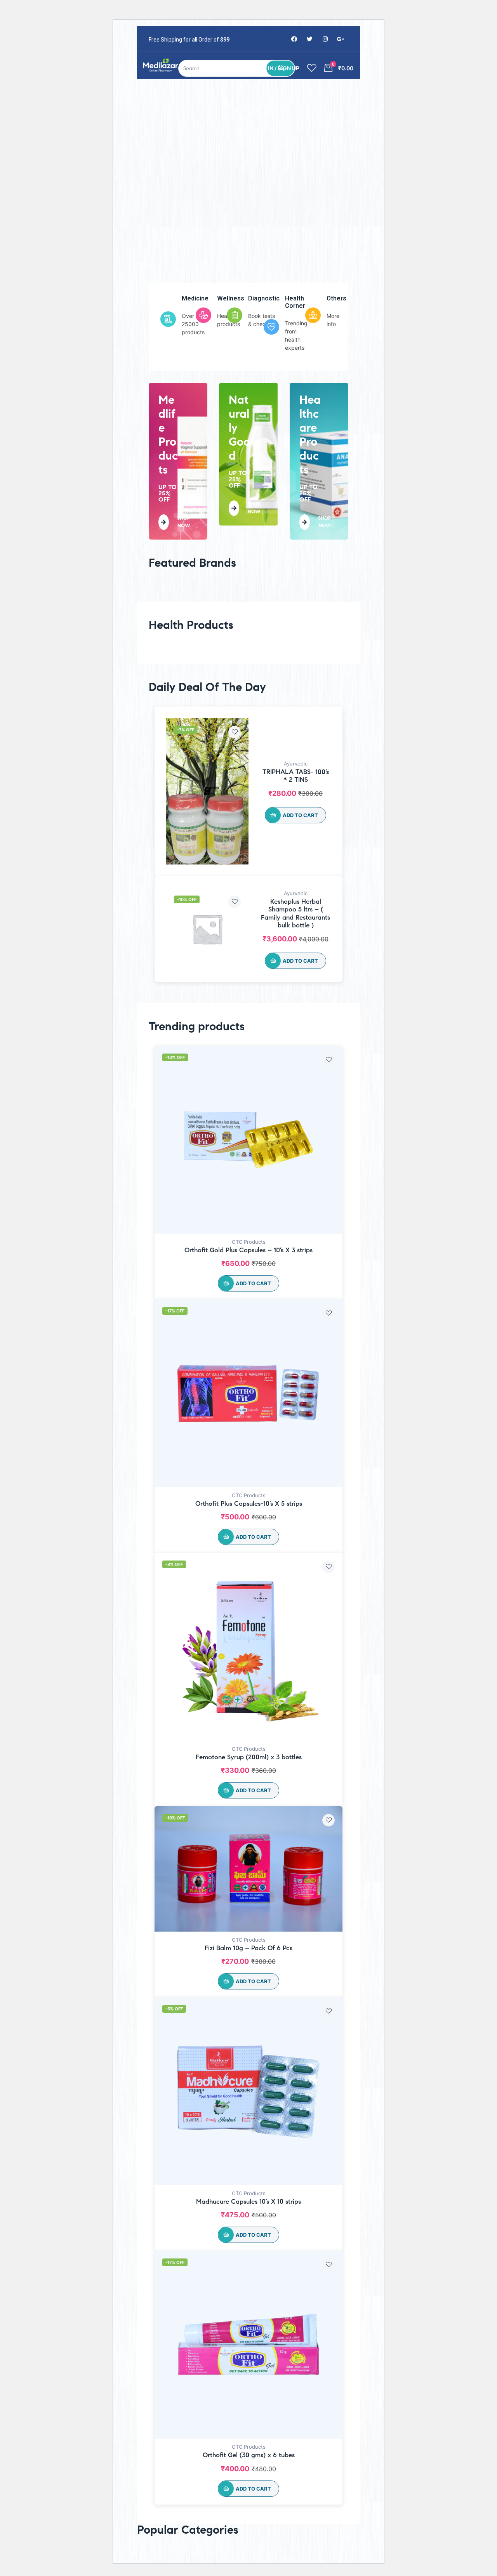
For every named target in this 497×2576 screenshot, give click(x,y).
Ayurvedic (296, 764)
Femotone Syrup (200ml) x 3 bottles (249, 1757)
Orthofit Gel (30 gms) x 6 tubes (249, 2455)
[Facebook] (294, 39)
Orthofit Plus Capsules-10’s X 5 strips (249, 1504)
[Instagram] (325, 39)
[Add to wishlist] (235, 732)
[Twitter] (309, 39)
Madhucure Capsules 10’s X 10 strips (248, 2202)
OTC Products (249, 1242)
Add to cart (300, 815)
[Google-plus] (341, 39)
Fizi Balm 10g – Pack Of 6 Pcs (248, 1948)
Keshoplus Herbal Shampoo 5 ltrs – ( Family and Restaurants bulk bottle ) (295, 913)
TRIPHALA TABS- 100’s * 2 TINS (296, 776)
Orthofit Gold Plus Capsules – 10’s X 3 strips (248, 1250)
